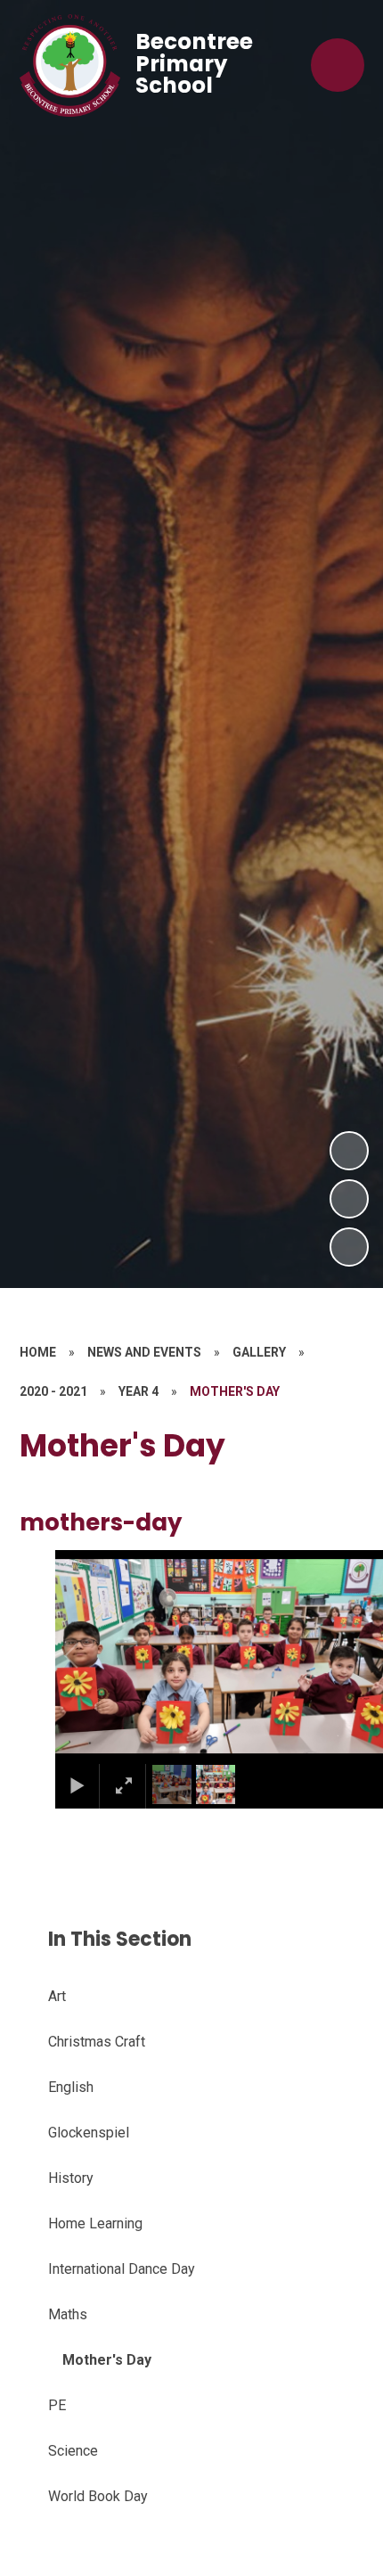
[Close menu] (338, 65)
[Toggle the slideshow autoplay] (349, 1247)
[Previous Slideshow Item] (349, 1199)
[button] (92, 1656)
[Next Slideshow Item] (349, 1151)
